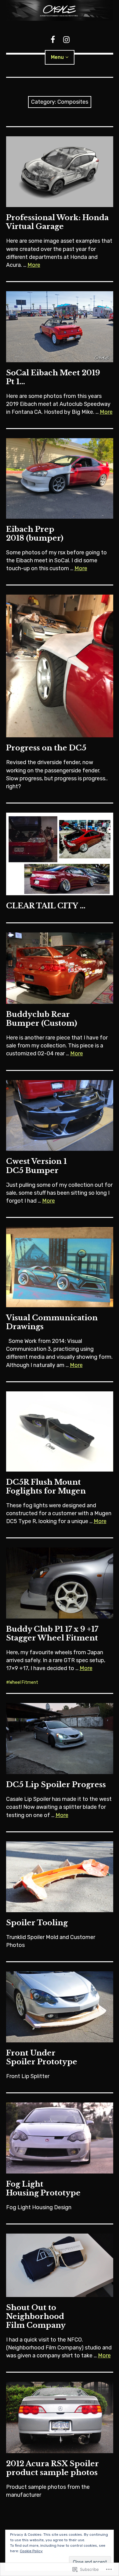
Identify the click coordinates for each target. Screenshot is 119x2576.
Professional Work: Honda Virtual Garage (57, 222)
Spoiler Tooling (37, 1923)
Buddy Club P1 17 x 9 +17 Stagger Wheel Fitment (52, 1633)
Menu (57, 57)
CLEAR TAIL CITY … (46, 906)
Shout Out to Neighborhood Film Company (36, 2316)
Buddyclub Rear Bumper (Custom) (42, 1019)
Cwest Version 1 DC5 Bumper (36, 1166)
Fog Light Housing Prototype (43, 2188)
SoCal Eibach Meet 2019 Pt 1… (53, 377)
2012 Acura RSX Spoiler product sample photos (52, 2468)
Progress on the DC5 (46, 748)
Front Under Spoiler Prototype (42, 2057)
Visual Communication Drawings (52, 1322)
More (34, 265)
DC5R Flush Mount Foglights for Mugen (46, 1487)
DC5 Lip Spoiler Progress (56, 1785)
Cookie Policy (31, 2551)
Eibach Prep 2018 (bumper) (35, 534)
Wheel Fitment (24, 1682)
